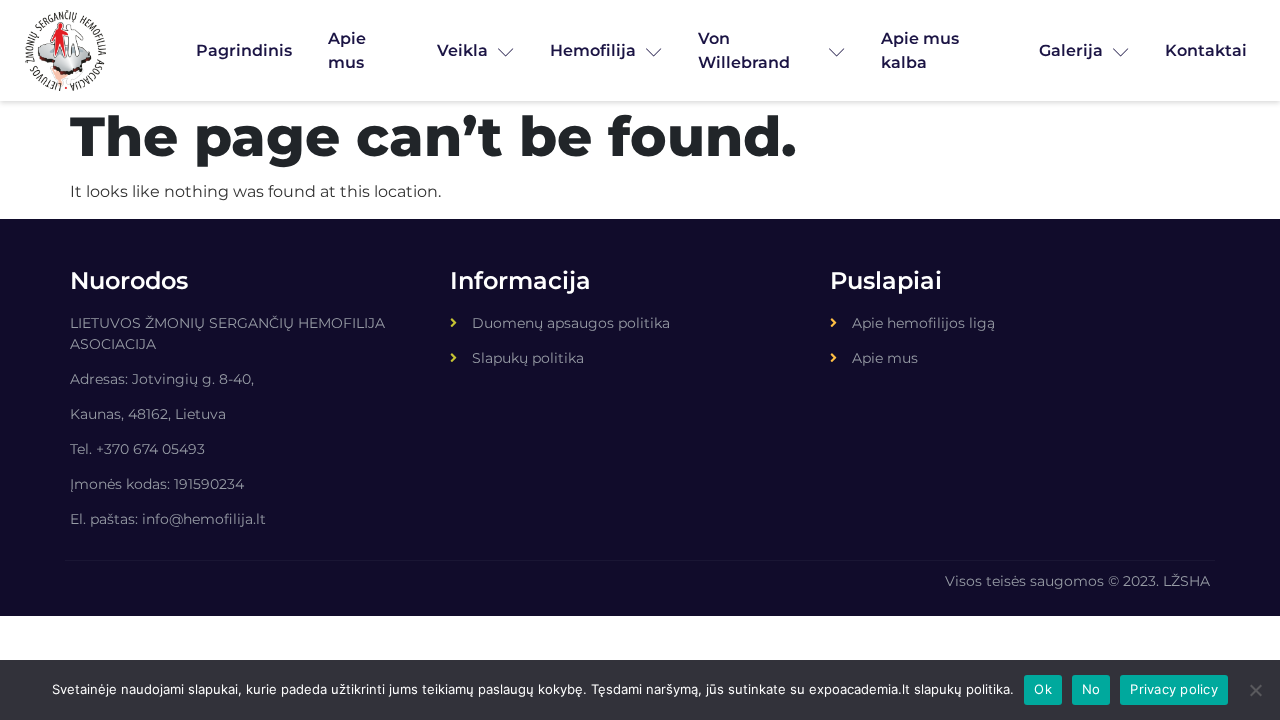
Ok (1043, 689)
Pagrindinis (244, 50)
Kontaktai (1206, 50)
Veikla (462, 50)
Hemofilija (593, 50)
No (1091, 689)
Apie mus (347, 50)
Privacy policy (1174, 689)
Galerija (1071, 50)
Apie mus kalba (920, 50)
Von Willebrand (744, 50)
